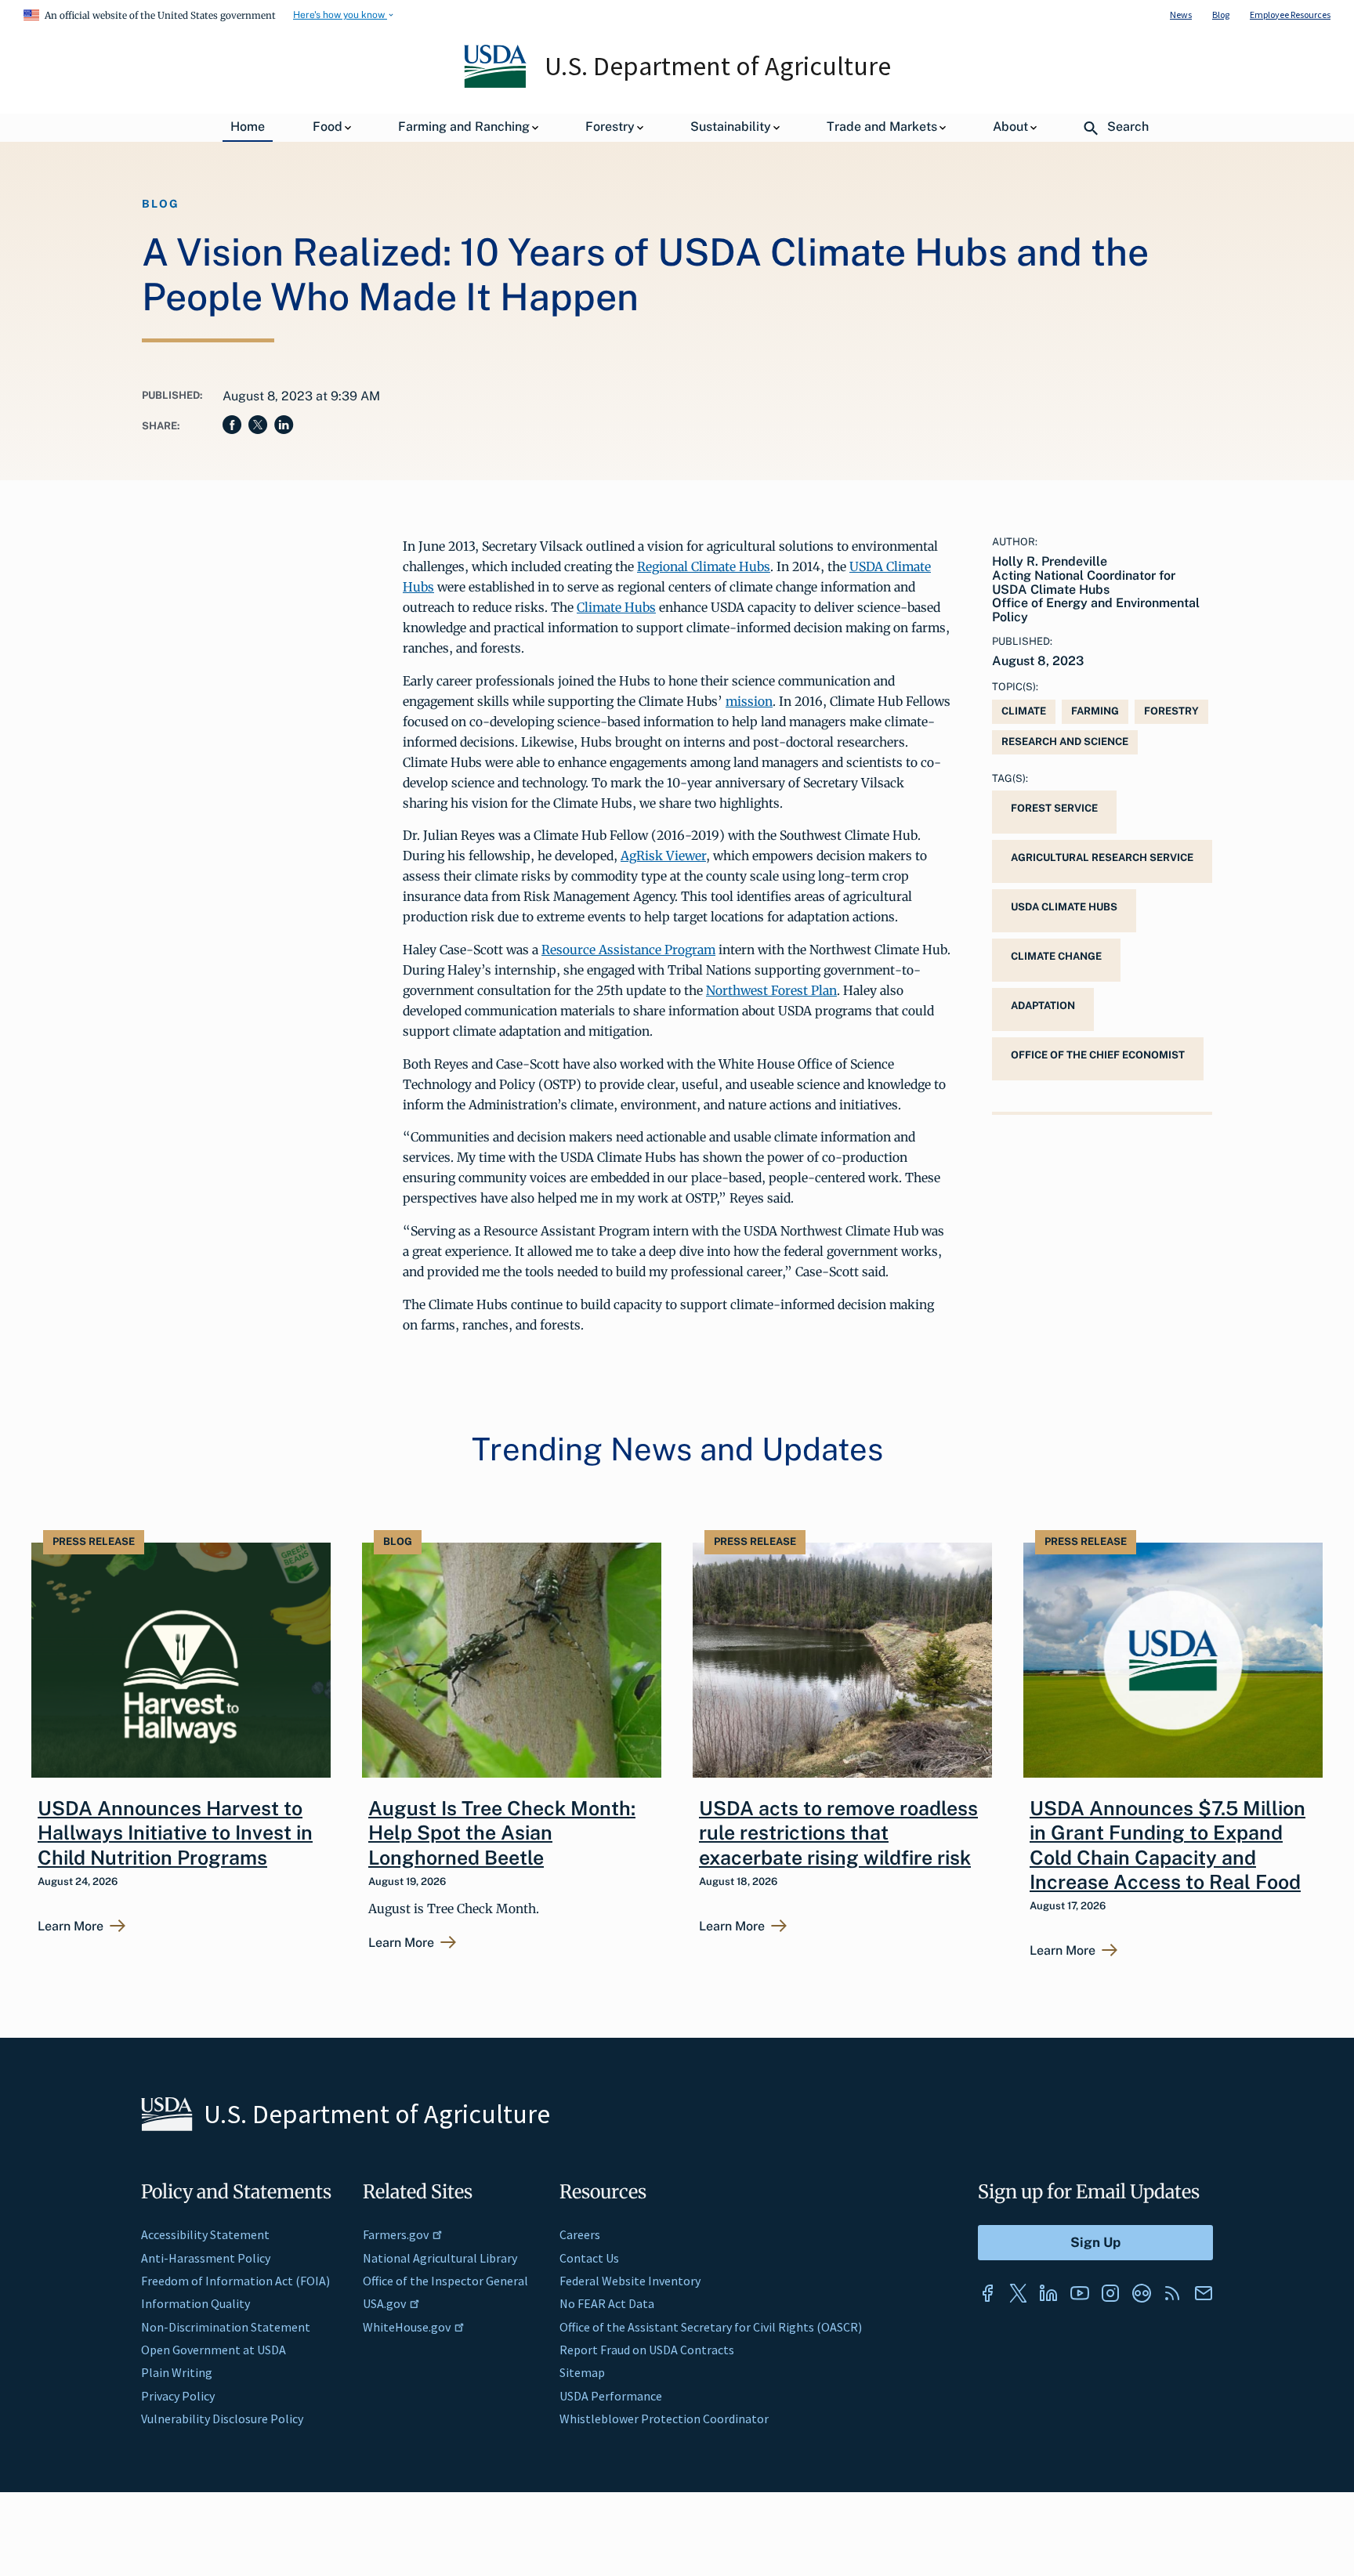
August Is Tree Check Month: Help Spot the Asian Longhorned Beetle (502, 1833)
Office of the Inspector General (445, 2281)
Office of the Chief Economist (1098, 1055)
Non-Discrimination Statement (226, 2327)
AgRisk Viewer (663, 856)
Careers (580, 2234)
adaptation (1043, 1006)
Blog (1221, 14)
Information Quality (195, 2303)
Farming (1095, 711)
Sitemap (582, 2372)
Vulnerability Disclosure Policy (222, 2419)
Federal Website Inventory (630, 2281)
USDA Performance (611, 2396)
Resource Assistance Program (628, 950)
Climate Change (1056, 956)
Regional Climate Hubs (704, 566)
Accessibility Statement (205, 2234)
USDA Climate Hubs (1064, 907)
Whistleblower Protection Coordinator (664, 2419)
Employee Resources (1290, 14)
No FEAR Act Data (607, 2303)
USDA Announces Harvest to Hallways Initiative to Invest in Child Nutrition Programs (175, 1833)
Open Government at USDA (214, 2350)
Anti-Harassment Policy (206, 2258)
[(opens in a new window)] (987, 2293)
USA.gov (384, 2303)
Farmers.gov (396, 2234)
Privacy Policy (178, 2396)
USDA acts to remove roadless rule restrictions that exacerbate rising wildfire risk (838, 1833)
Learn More (71, 1927)
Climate (1024, 711)
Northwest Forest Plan (771, 990)
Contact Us (589, 2258)
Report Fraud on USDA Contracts (647, 2350)
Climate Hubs (616, 607)
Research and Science (1065, 742)
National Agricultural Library (440, 2258)
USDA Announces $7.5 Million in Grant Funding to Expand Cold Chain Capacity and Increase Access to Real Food (1168, 1845)
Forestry (1171, 711)
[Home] (496, 84)
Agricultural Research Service (1102, 857)
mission (749, 701)
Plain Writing (177, 2372)
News (1181, 14)
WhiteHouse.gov (407, 2327)
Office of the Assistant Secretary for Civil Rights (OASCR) (711, 2327)
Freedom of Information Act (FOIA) (235, 2281)
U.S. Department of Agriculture (718, 66)
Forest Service (1054, 808)
